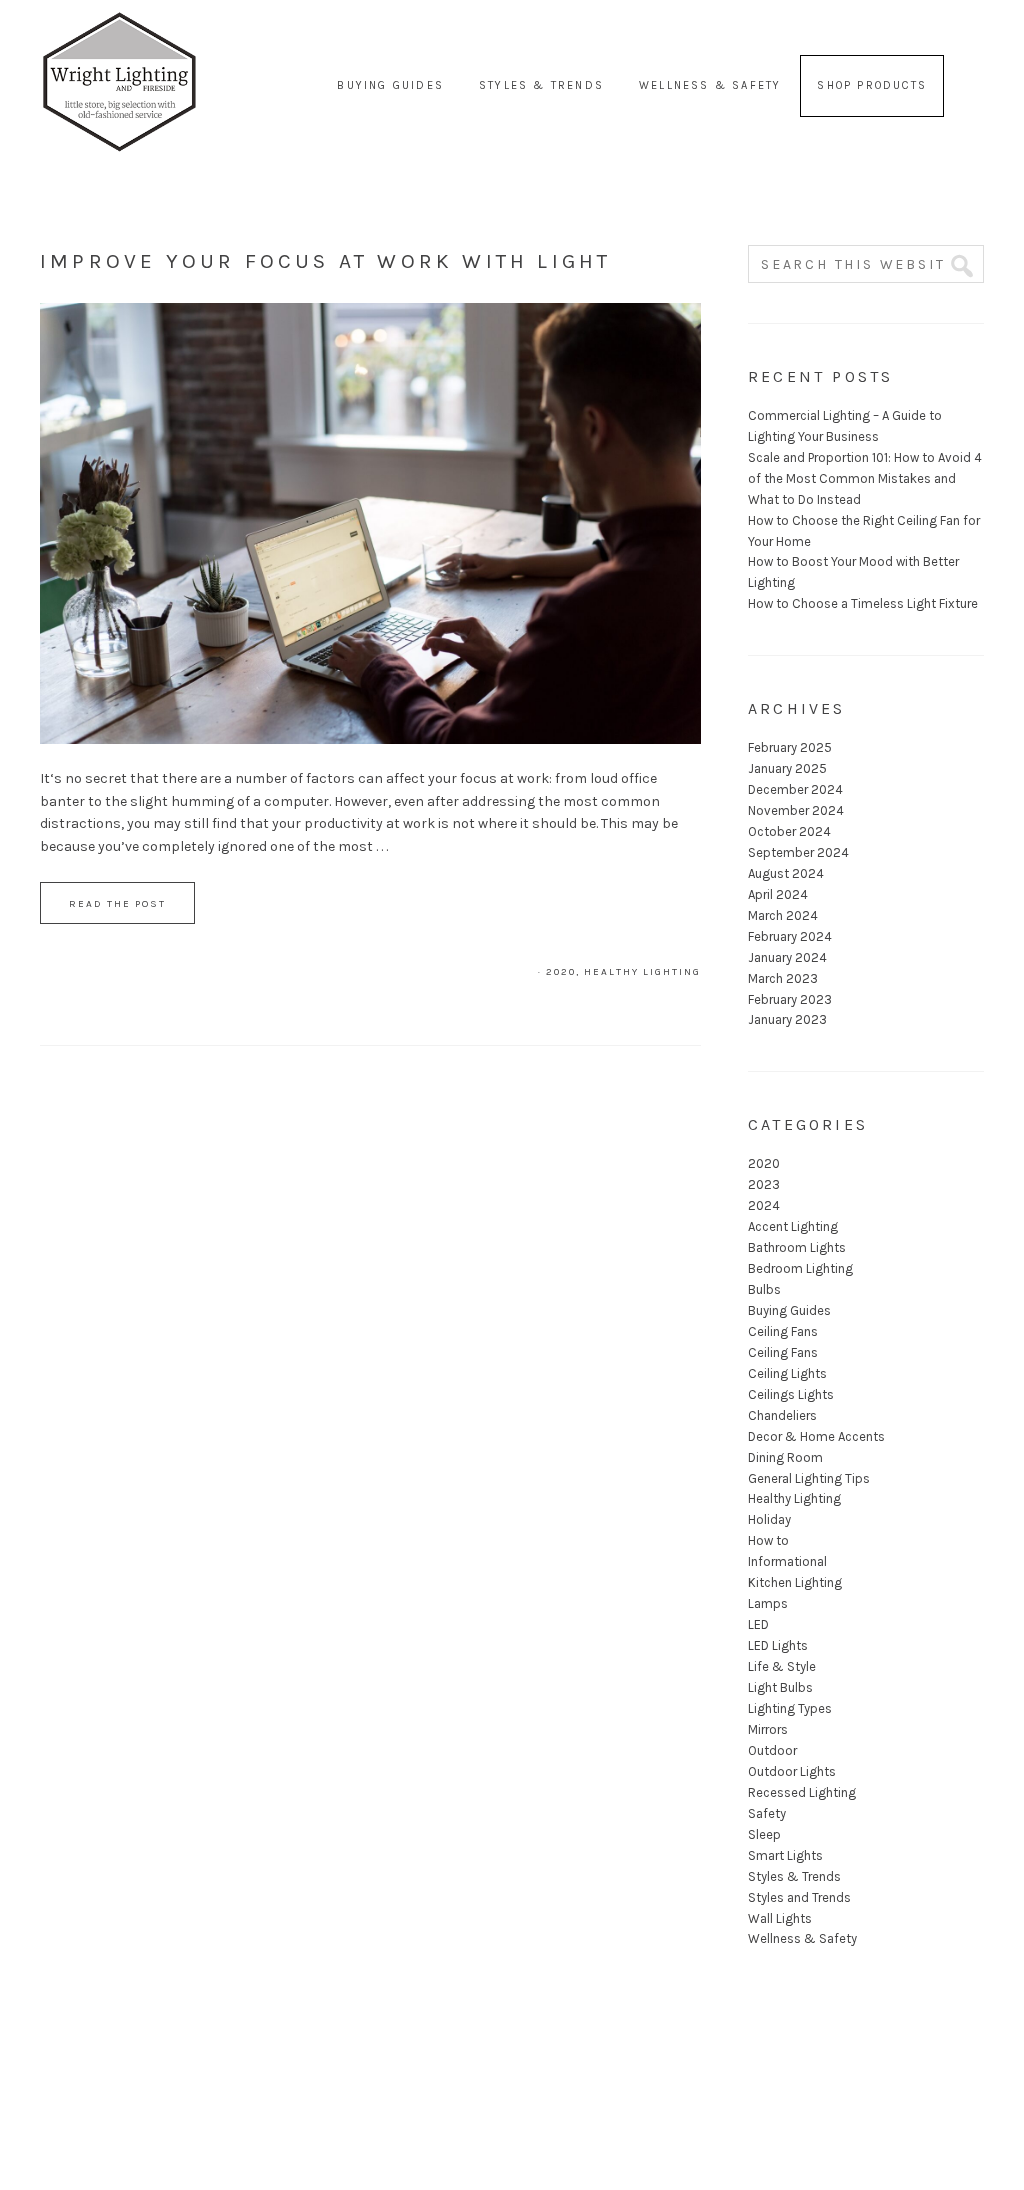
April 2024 (778, 894)
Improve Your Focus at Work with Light (325, 261)
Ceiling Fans (783, 1331)
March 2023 (783, 978)
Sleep (764, 1834)
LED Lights (778, 1645)
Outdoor (772, 1750)
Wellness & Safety (802, 1938)
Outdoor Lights (792, 1771)
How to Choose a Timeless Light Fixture (863, 603)
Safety (767, 1813)
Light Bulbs (780, 1687)
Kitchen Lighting (795, 1582)
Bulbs (764, 1289)
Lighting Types (790, 1708)
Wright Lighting (120, 40)
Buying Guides (789, 1310)
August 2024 (786, 873)
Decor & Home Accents (816, 1436)
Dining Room (785, 1457)
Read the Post (117, 904)
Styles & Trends (794, 1876)
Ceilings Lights (791, 1394)
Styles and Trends (799, 1897)
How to (768, 1540)
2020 (561, 972)
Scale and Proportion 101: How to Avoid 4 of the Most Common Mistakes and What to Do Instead (865, 478)
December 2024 (795, 789)
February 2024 (790, 936)
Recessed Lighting (802, 1792)
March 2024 (783, 915)
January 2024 (787, 957)
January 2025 (787, 768)
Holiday (769, 1519)
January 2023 (787, 1019)
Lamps (768, 1603)
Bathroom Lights (797, 1247)
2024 (764, 1205)
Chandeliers (782, 1415)
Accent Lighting (793, 1226)
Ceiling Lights (787, 1373)
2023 (764, 1184)
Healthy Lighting (642, 972)
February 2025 (790, 747)
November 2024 (796, 810)
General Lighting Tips (809, 1478)
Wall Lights (780, 1918)
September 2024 (798, 852)
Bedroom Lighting (800, 1268)
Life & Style (782, 1666)
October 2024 (789, 831)
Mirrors (768, 1729)
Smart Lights (785, 1855)
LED (758, 1624)
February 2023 (790, 999)
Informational (787, 1561)
